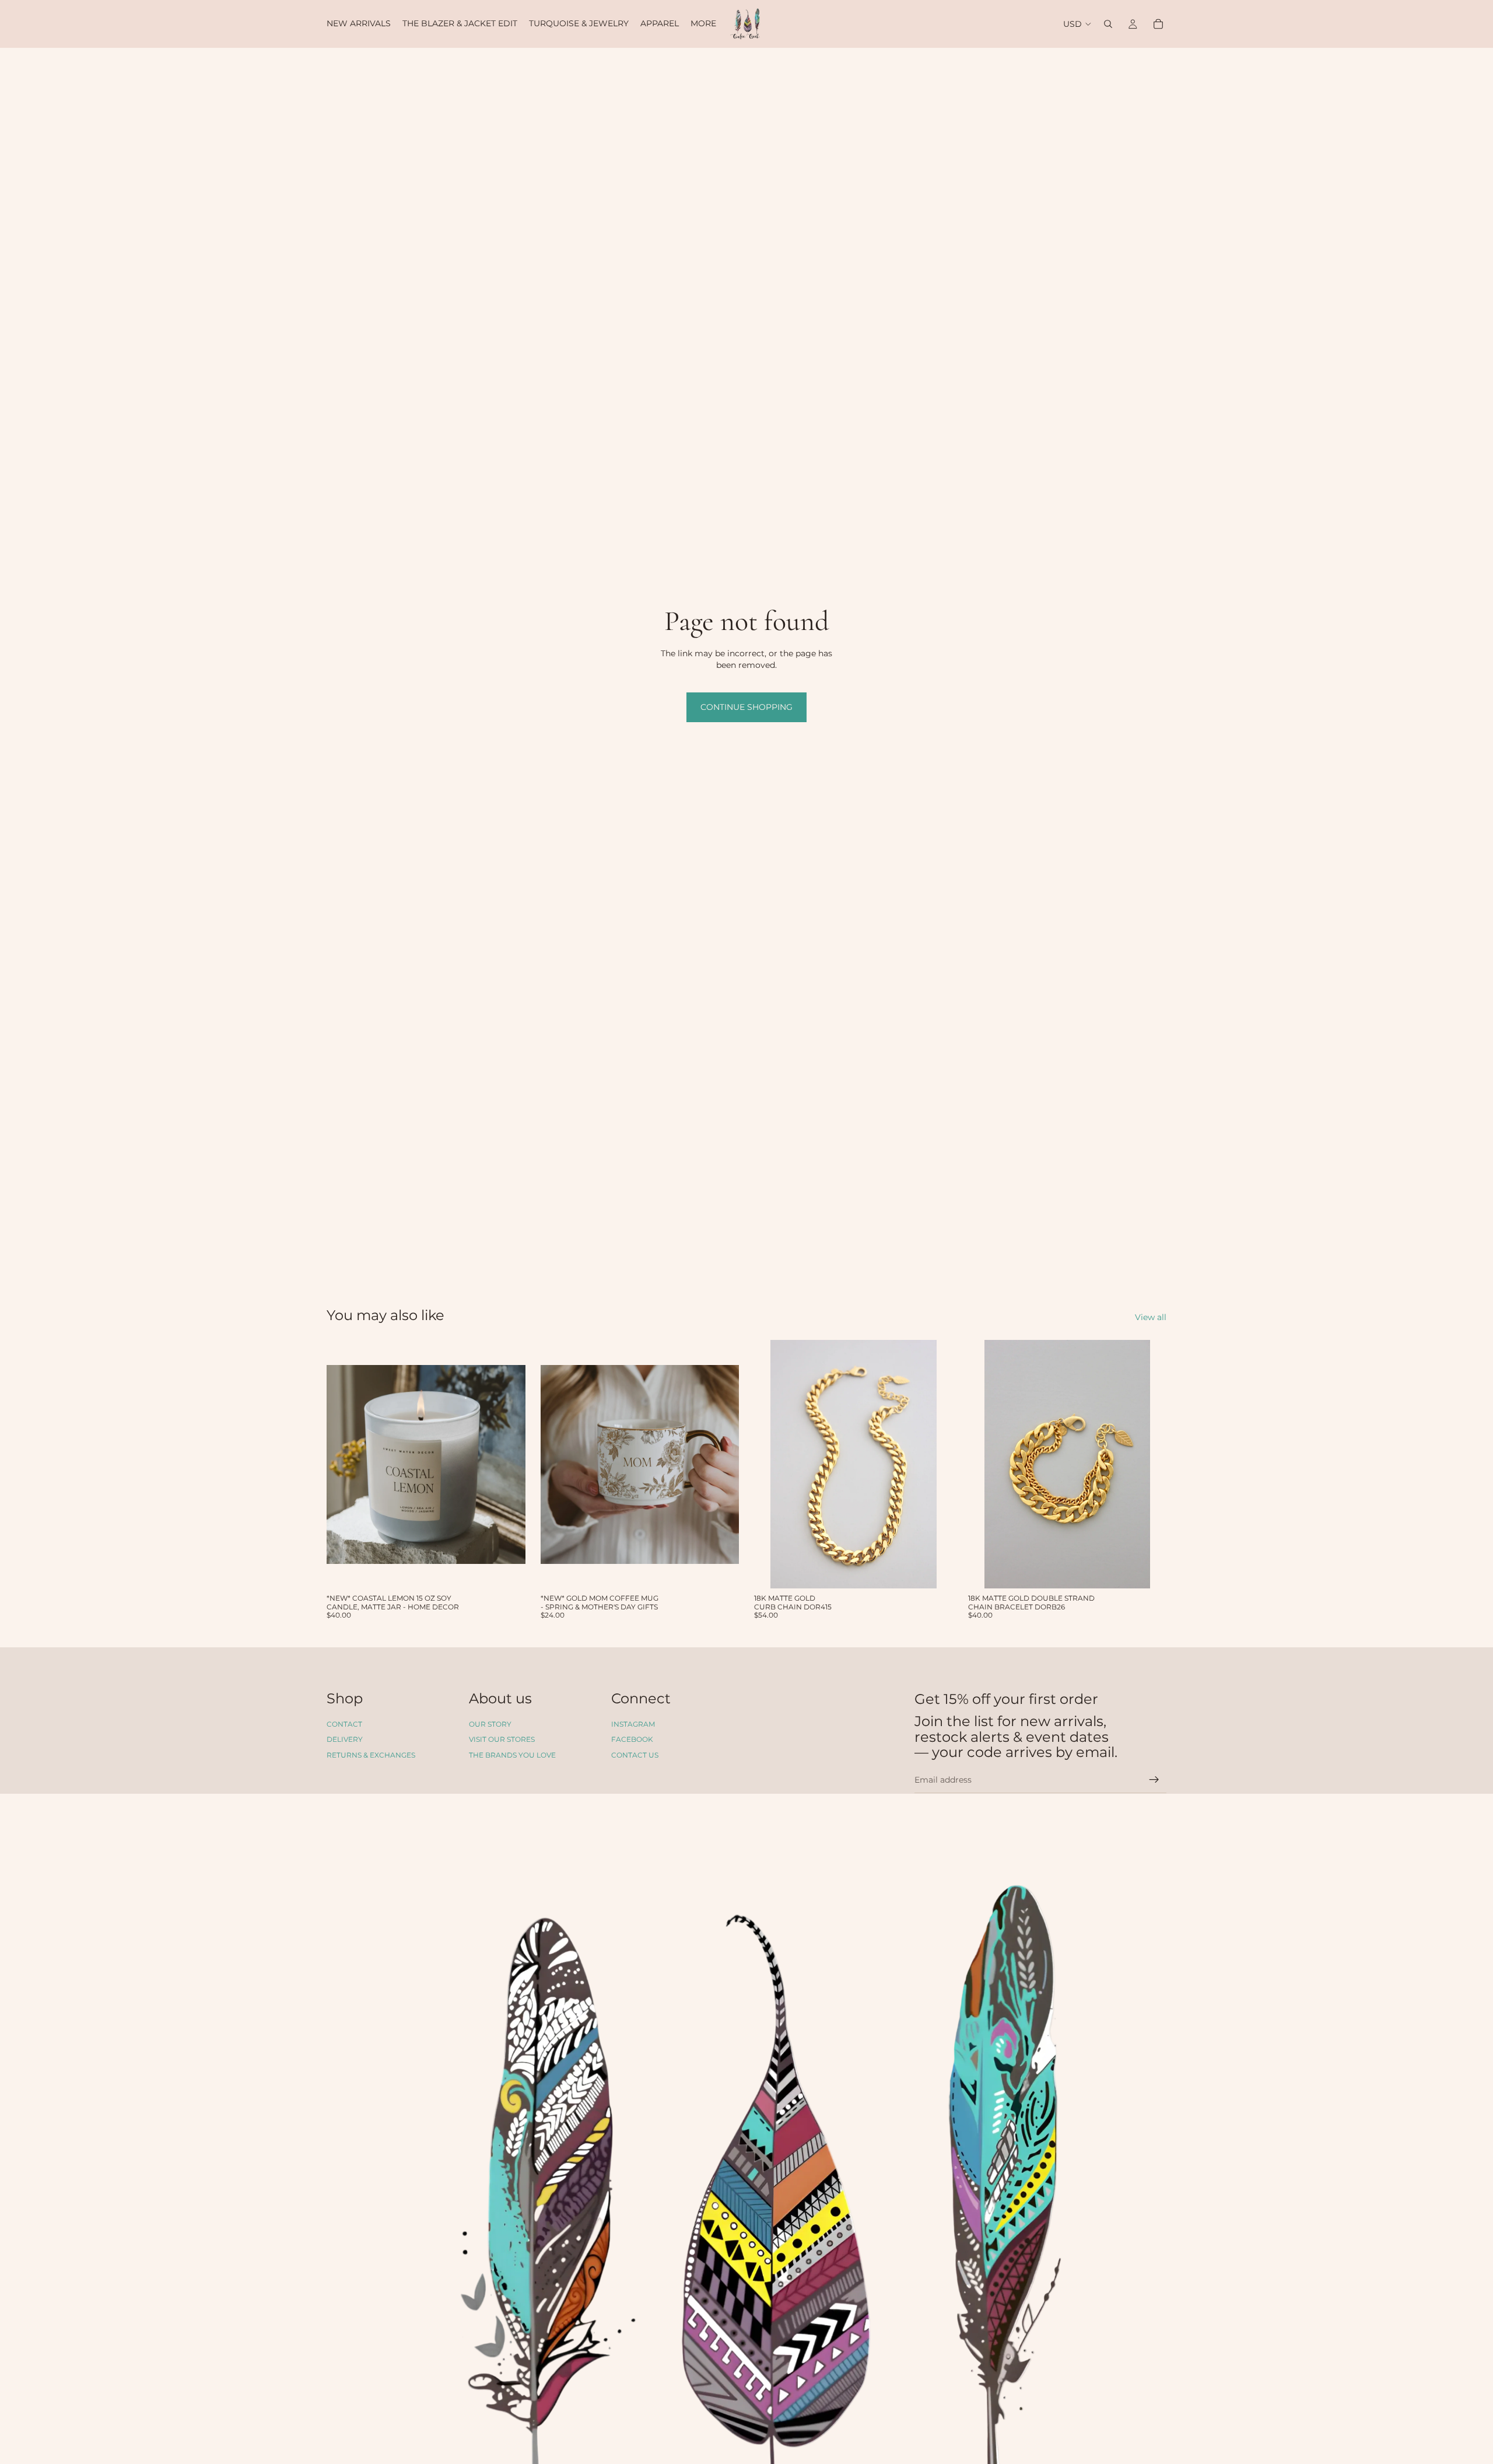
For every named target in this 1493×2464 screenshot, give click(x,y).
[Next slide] (508, 1464)
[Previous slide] (344, 1464)
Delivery (345, 1740)
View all (1151, 1317)
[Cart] (1158, 24)
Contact (344, 1724)
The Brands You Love (512, 1755)
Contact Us (635, 1755)
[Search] (1108, 24)
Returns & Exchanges (371, 1755)
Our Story (490, 1724)
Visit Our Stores (502, 1740)
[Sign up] (1154, 1780)
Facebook (632, 1740)
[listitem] (703, 24)
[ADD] (507, 1570)
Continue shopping (746, 707)
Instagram (633, 1724)
